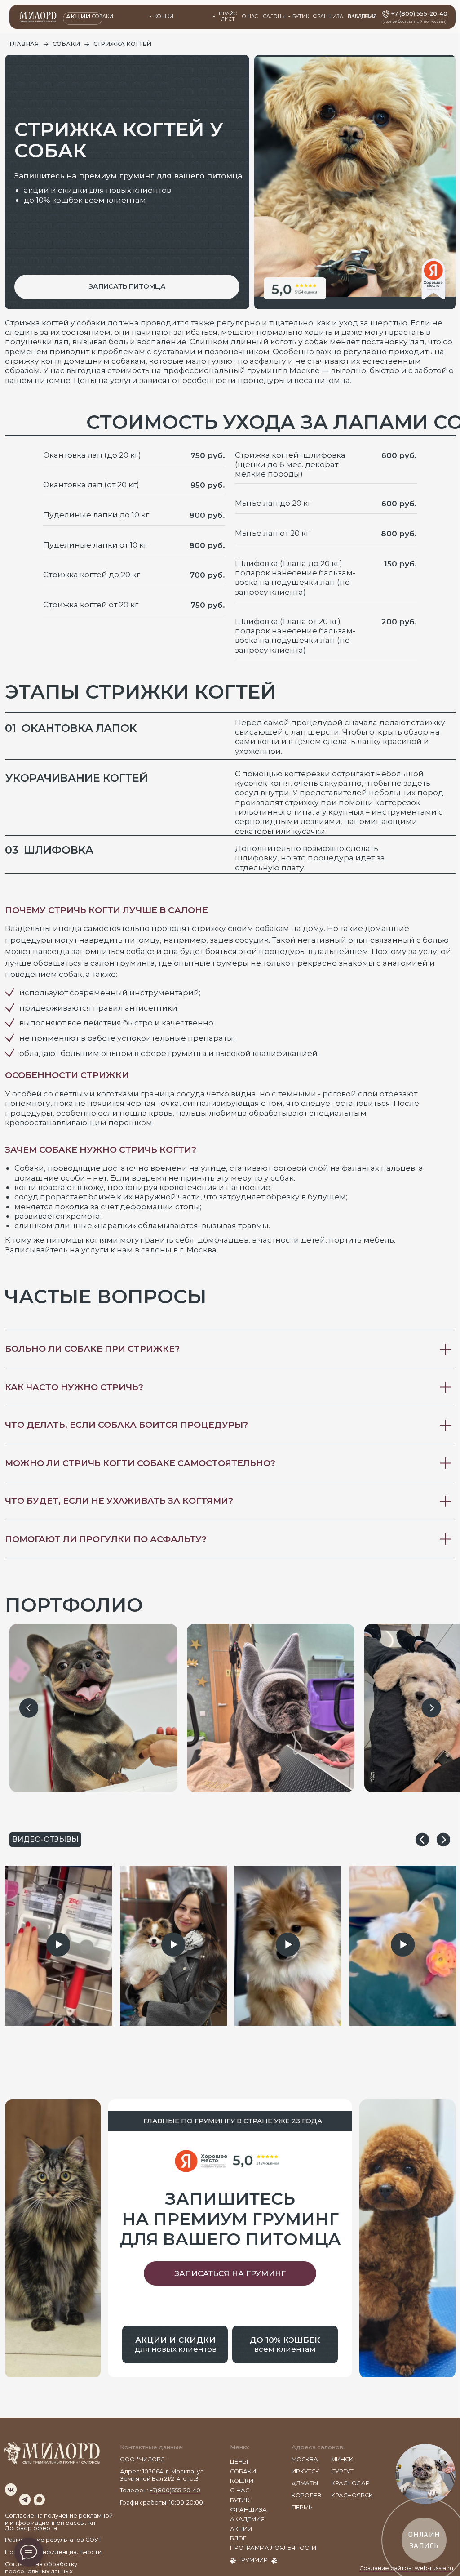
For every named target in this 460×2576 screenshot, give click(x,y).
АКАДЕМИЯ (362, 16)
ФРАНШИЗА (328, 16)
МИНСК (342, 2459)
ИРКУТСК (305, 2471)
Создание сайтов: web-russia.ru (406, 2568)
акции (241, 2529)
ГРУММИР (253, 2560)
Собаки (103, 16)
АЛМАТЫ (305, 2483)
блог (238, 2538)
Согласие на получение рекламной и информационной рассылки (59, 2519)
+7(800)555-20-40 (175, 2490)
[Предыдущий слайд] (29, 1708)
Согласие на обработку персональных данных (41, 2568)
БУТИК (301, 16)
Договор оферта (31, 2528)
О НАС (250, 16)
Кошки (164, 16)
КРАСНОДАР (350, 2483)
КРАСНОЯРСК (352, 2495)
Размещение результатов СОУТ (53, 2540)
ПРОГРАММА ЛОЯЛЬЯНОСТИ (273, 2548)
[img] (11, 2489)
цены (239, 2462)
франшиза (248, 2510)
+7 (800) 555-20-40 (419, 14)
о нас (240, 2490)
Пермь (302, 2507)
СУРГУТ (342, 2471)
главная (24, 44)
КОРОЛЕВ (306, 2495)
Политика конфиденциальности (53, 2552)
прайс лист (228, 17)
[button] (127, 287)
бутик (240, 2500)
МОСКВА (305, 2459)
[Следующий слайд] (431, 1708)
